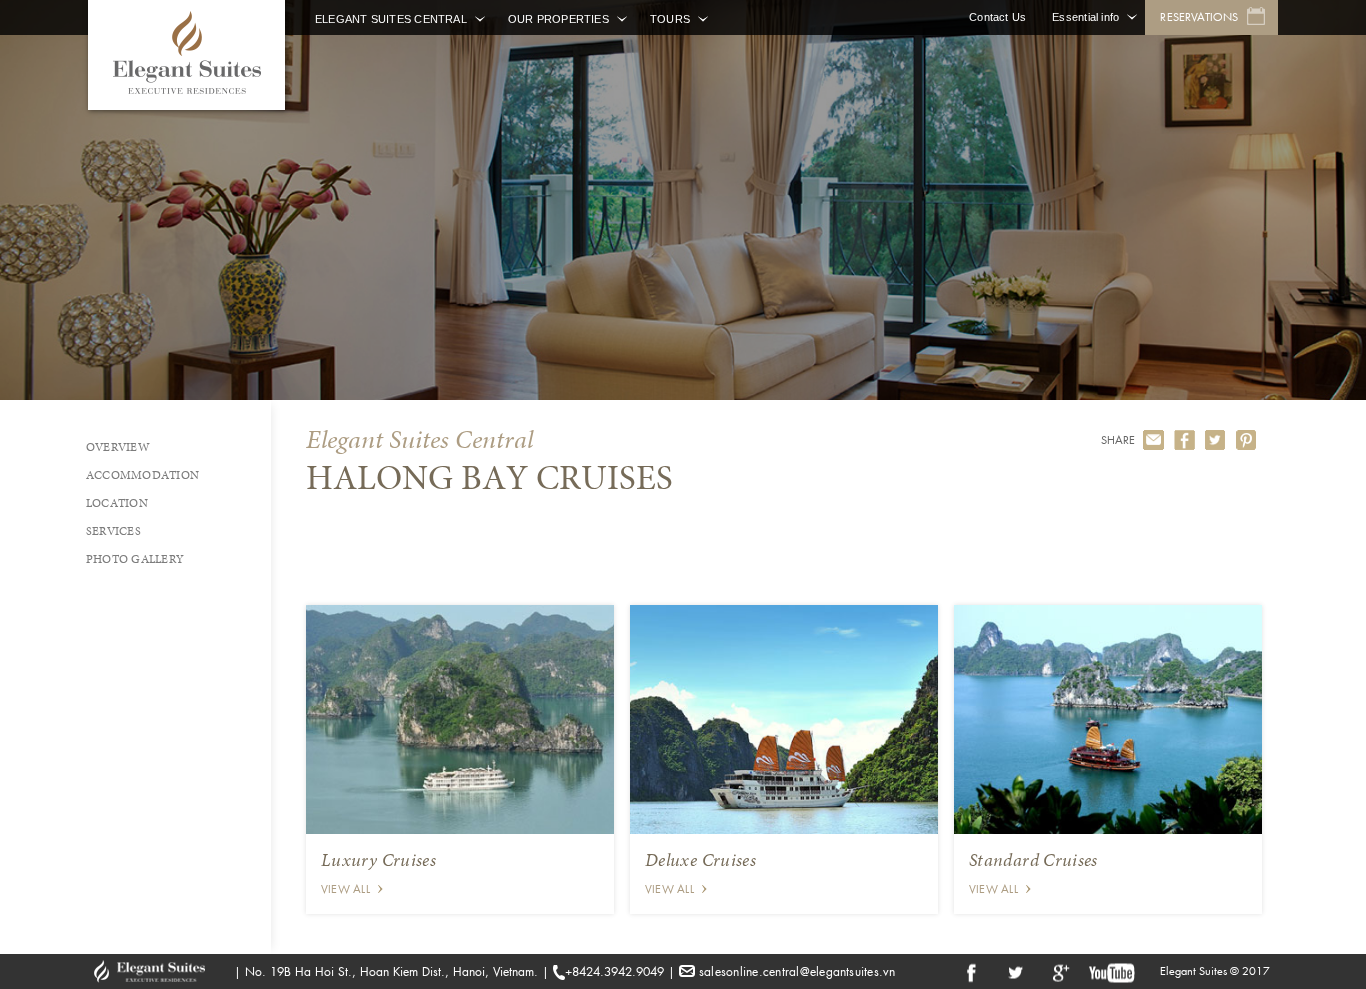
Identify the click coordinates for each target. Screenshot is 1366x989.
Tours (670, 19)
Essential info (1085, 17)
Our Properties (558, 19)
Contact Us (997, 17)
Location (117, 503)
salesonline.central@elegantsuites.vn (797, 971)
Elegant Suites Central (391, 19)
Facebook (971, 971)
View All (345, 889)
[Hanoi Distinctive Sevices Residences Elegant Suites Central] (186, 55)
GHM (159, 971)
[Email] (1153, 440)
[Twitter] (1215, 440)
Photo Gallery (135, 559)
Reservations (1199, 17)
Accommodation (142, 475)
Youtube (1112, 971)
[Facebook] (1184, 440)
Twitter (1015, 971)
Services (113, 531)
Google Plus (1059, 971)
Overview (118, 447)
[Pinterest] (1246, 440)
